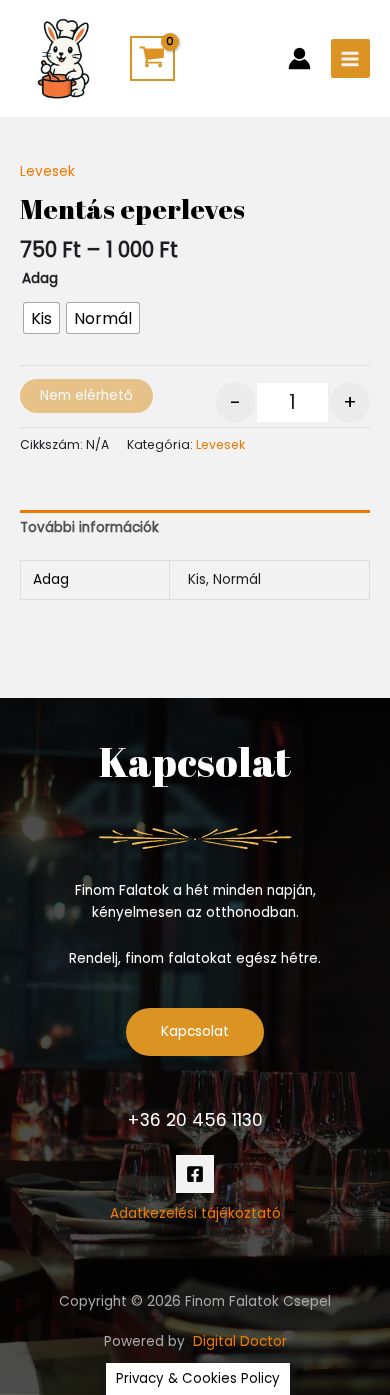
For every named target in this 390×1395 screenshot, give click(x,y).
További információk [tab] (89, 527)
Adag (40, 278)
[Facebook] (195, 1174)
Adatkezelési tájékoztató (195, 1213)
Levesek (47, 171)
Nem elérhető (86, 395)
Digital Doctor (240, 1341)
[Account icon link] (299, 58)
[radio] (41, 318)
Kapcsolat (195, 1031)
